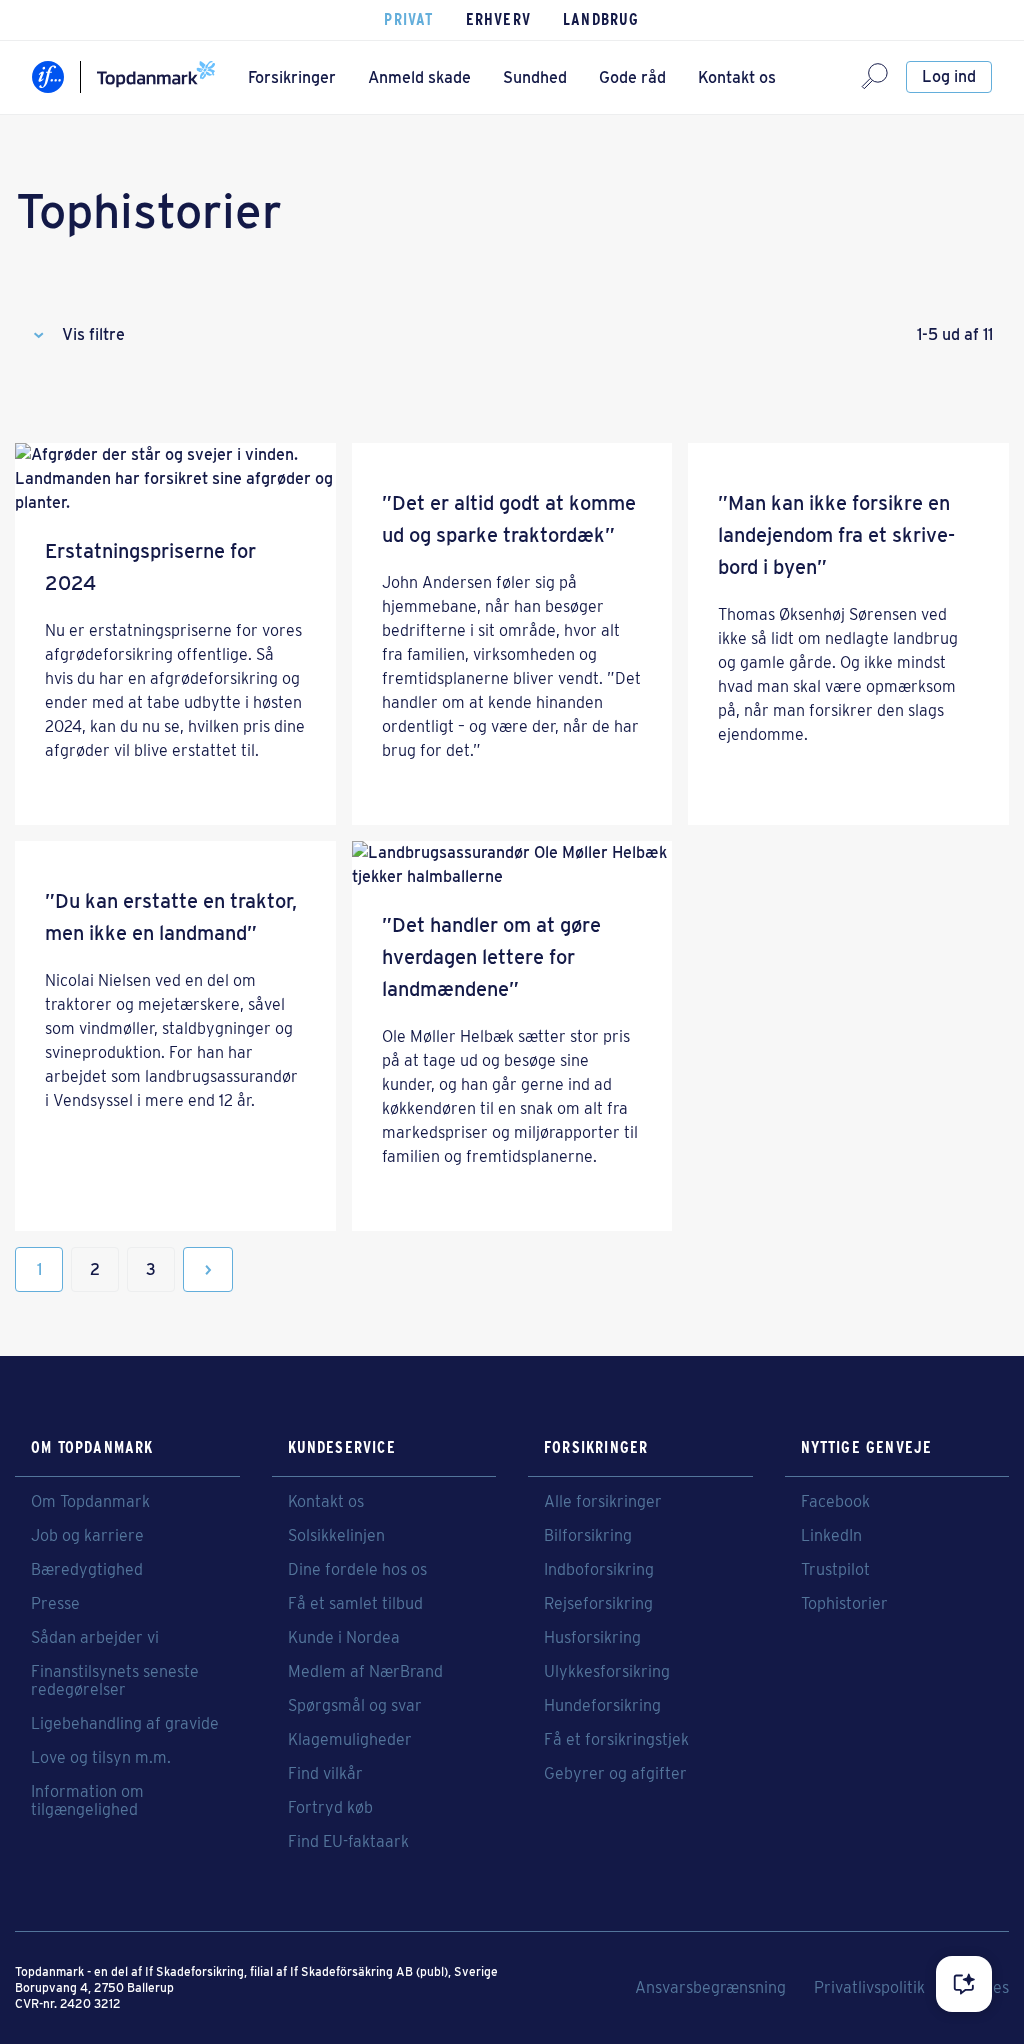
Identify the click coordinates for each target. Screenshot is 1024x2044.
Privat (408, 19)
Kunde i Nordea (344, 1638)
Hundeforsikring (602, 1706)
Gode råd (632, 77)
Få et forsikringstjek (616, 1740)
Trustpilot (835, 1570)
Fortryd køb (330, 1808)
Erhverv (498, 19)
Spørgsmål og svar (355, 1706)
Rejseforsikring (598, 1604)
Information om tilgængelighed (87, 1801)
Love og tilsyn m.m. (101, 1758)
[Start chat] (964, 1984)
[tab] (512, 335)
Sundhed (535, 77)
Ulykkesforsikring (607, 1672)
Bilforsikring (588, 1536)
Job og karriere (87, 1536)
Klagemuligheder (350, 1740)
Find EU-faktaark (348, 1842)
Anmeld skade (419, 77)
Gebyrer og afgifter (615, 1774)
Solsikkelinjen (336, 1536)
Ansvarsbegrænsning (710, 1988)
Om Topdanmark (90, 1502)
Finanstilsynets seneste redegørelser (115, 1681)
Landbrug (601, 19)
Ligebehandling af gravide (125, 1724)
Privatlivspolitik (869, 1988)
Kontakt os (737, 77)
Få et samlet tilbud (355, 1604)
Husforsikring (592, 1638)
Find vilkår (325, 1774)
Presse (55, 1604)
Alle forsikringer (603, 1502)
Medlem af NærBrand (365, 1672)
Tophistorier (844, 1604)
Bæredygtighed (87, 1570)
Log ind (949, 76)
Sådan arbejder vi (95, 1638)
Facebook (835, 1502)
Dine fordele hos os (357, 1570)
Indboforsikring (599, 1570)
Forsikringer (292, 77)
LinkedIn (831, 1536)
